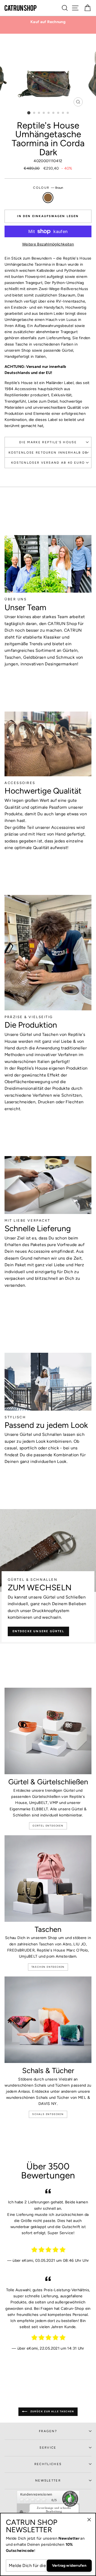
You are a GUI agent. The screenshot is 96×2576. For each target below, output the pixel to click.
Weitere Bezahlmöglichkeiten (48, 244)
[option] (48, 22)
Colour (48, 188)
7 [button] (58, 113)
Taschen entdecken (48, 1967)
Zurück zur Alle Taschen (52, 2411)
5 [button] (49, 113)
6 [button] (54, 113)
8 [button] (63, 113)
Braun (48, 198)
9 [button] (68, 113)
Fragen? (48, 2431)
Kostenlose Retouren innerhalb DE (48, 453)
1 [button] (29, 113)
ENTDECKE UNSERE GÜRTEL (38, 1631)
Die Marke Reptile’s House (48, 442)
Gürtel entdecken (48, 1826)
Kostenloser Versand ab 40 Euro (48, 463)
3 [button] (39, 113)
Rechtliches (48, 2464)
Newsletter (48, 2480)
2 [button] (34, 113)
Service (48, 2448)
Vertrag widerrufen (69, 2566)
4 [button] (44, 113)
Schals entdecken (48, 2114)
